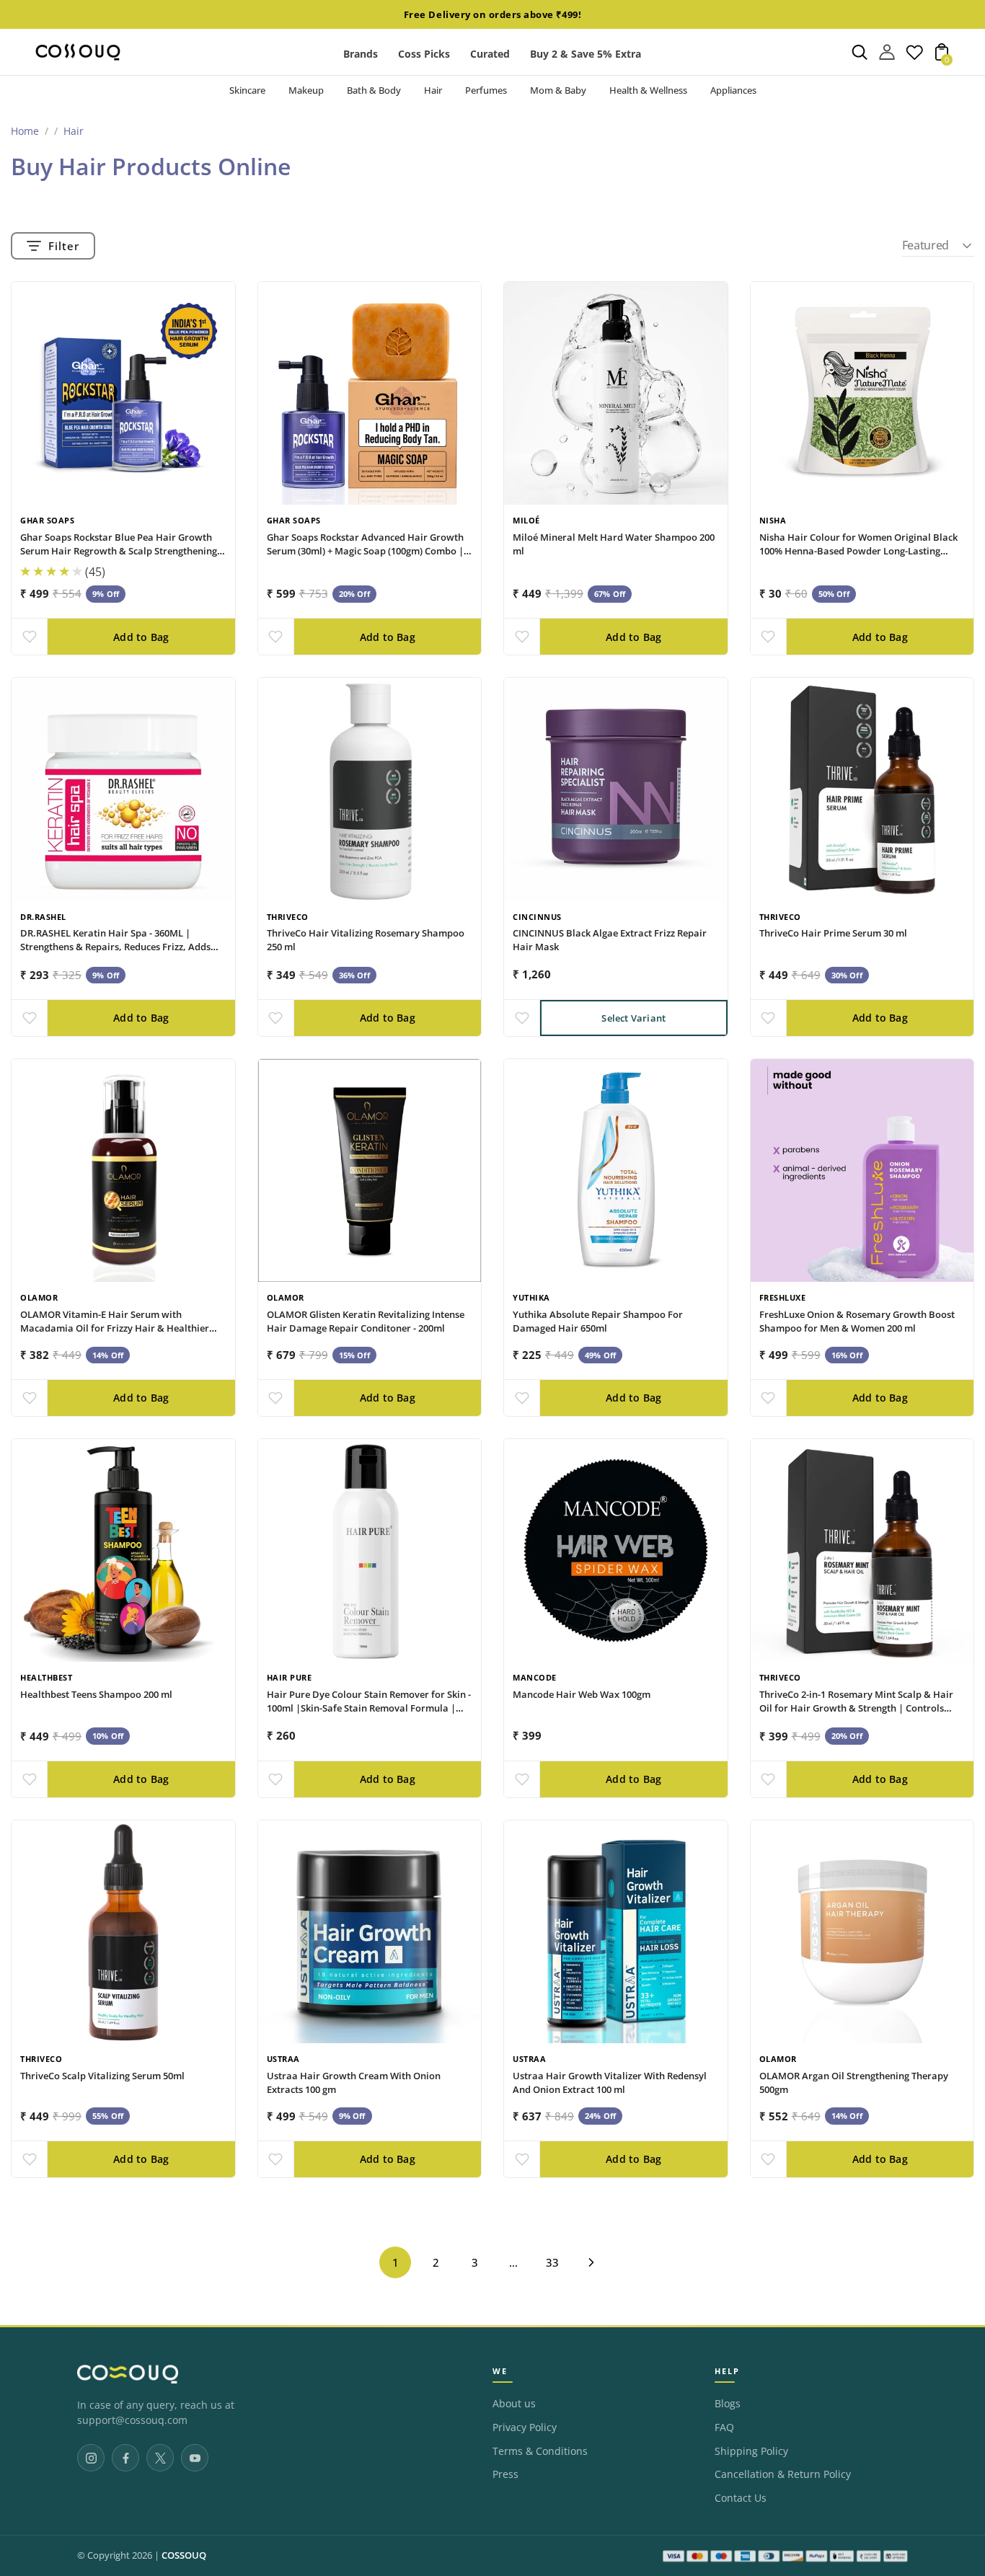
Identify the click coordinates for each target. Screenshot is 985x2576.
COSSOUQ (184, 2555)
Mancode (535, 1677)
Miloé (526, 520)
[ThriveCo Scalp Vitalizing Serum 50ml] (123, 1932)
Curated (490, 54)
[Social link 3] (160, 2458)
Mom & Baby (558, 90)
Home (25, 131)
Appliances (733, 90)
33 (552, 2262)
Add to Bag (141, 637)
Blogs (728, 2404)
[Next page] (591, 2262)
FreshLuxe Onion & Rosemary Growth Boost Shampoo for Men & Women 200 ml (857, 1321)
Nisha (773, 520)
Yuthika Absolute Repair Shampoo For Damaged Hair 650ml (598, 1321)
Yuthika (531, 1297)
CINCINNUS (537, 917)
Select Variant (633, 1018)
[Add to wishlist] (29, 637)
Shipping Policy (751, 2451)
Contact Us (741, 2498)
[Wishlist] (914, 56)
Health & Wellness (648, 90)
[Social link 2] (125, 2458)
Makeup (306, 90)
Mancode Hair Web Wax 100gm (582, 1694)
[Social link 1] (91, 2458)
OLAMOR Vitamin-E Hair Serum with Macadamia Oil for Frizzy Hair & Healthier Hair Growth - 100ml (115, 1328)
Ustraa (283, 2059)
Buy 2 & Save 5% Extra (586, 54)
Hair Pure (290, 1677)
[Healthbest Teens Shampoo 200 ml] (123, 1551)
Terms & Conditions (540, 2451)
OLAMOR (39, 1297)
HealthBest (46, 1677)
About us (514, 2404)
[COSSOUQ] (128, 2374)
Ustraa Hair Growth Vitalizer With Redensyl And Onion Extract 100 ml (610, 2083)
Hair (433, 90)
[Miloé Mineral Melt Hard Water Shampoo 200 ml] (616, 394)
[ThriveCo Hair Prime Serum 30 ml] (862, 789)
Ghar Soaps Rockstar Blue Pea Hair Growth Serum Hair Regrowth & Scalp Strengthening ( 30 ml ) (121, 551)
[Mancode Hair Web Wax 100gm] (616, 1551)
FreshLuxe (783, 1297)
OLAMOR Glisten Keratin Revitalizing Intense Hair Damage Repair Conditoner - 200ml (366, 1321)
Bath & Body (374, 90)
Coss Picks (424, 54)
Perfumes (486, 90)
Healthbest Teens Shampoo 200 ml (96, 1694)
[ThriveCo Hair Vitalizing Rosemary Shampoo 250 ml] (370, 789)
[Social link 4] (195, 2458)
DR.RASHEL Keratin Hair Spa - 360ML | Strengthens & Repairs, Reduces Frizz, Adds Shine (115, 947)
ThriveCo (288, 917)
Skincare (247, 90)
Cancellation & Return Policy (783, 2474)
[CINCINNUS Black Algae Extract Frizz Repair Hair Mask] (616, 789)
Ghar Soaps (47, 520)
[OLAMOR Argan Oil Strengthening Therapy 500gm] (862, 1932)
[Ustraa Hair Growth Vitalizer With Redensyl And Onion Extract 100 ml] (616, 1932)
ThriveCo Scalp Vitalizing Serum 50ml (102, 2076)
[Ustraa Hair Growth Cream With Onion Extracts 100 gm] (370, 1932)
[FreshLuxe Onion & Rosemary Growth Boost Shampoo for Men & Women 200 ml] (862, 1171)
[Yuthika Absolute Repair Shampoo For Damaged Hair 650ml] (616, 1171)
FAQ (724, 2427)
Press (505, 2474)
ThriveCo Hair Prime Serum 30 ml (833, 933)
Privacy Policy (525, 2427)
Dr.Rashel (43, 917)
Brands (361, 54)
